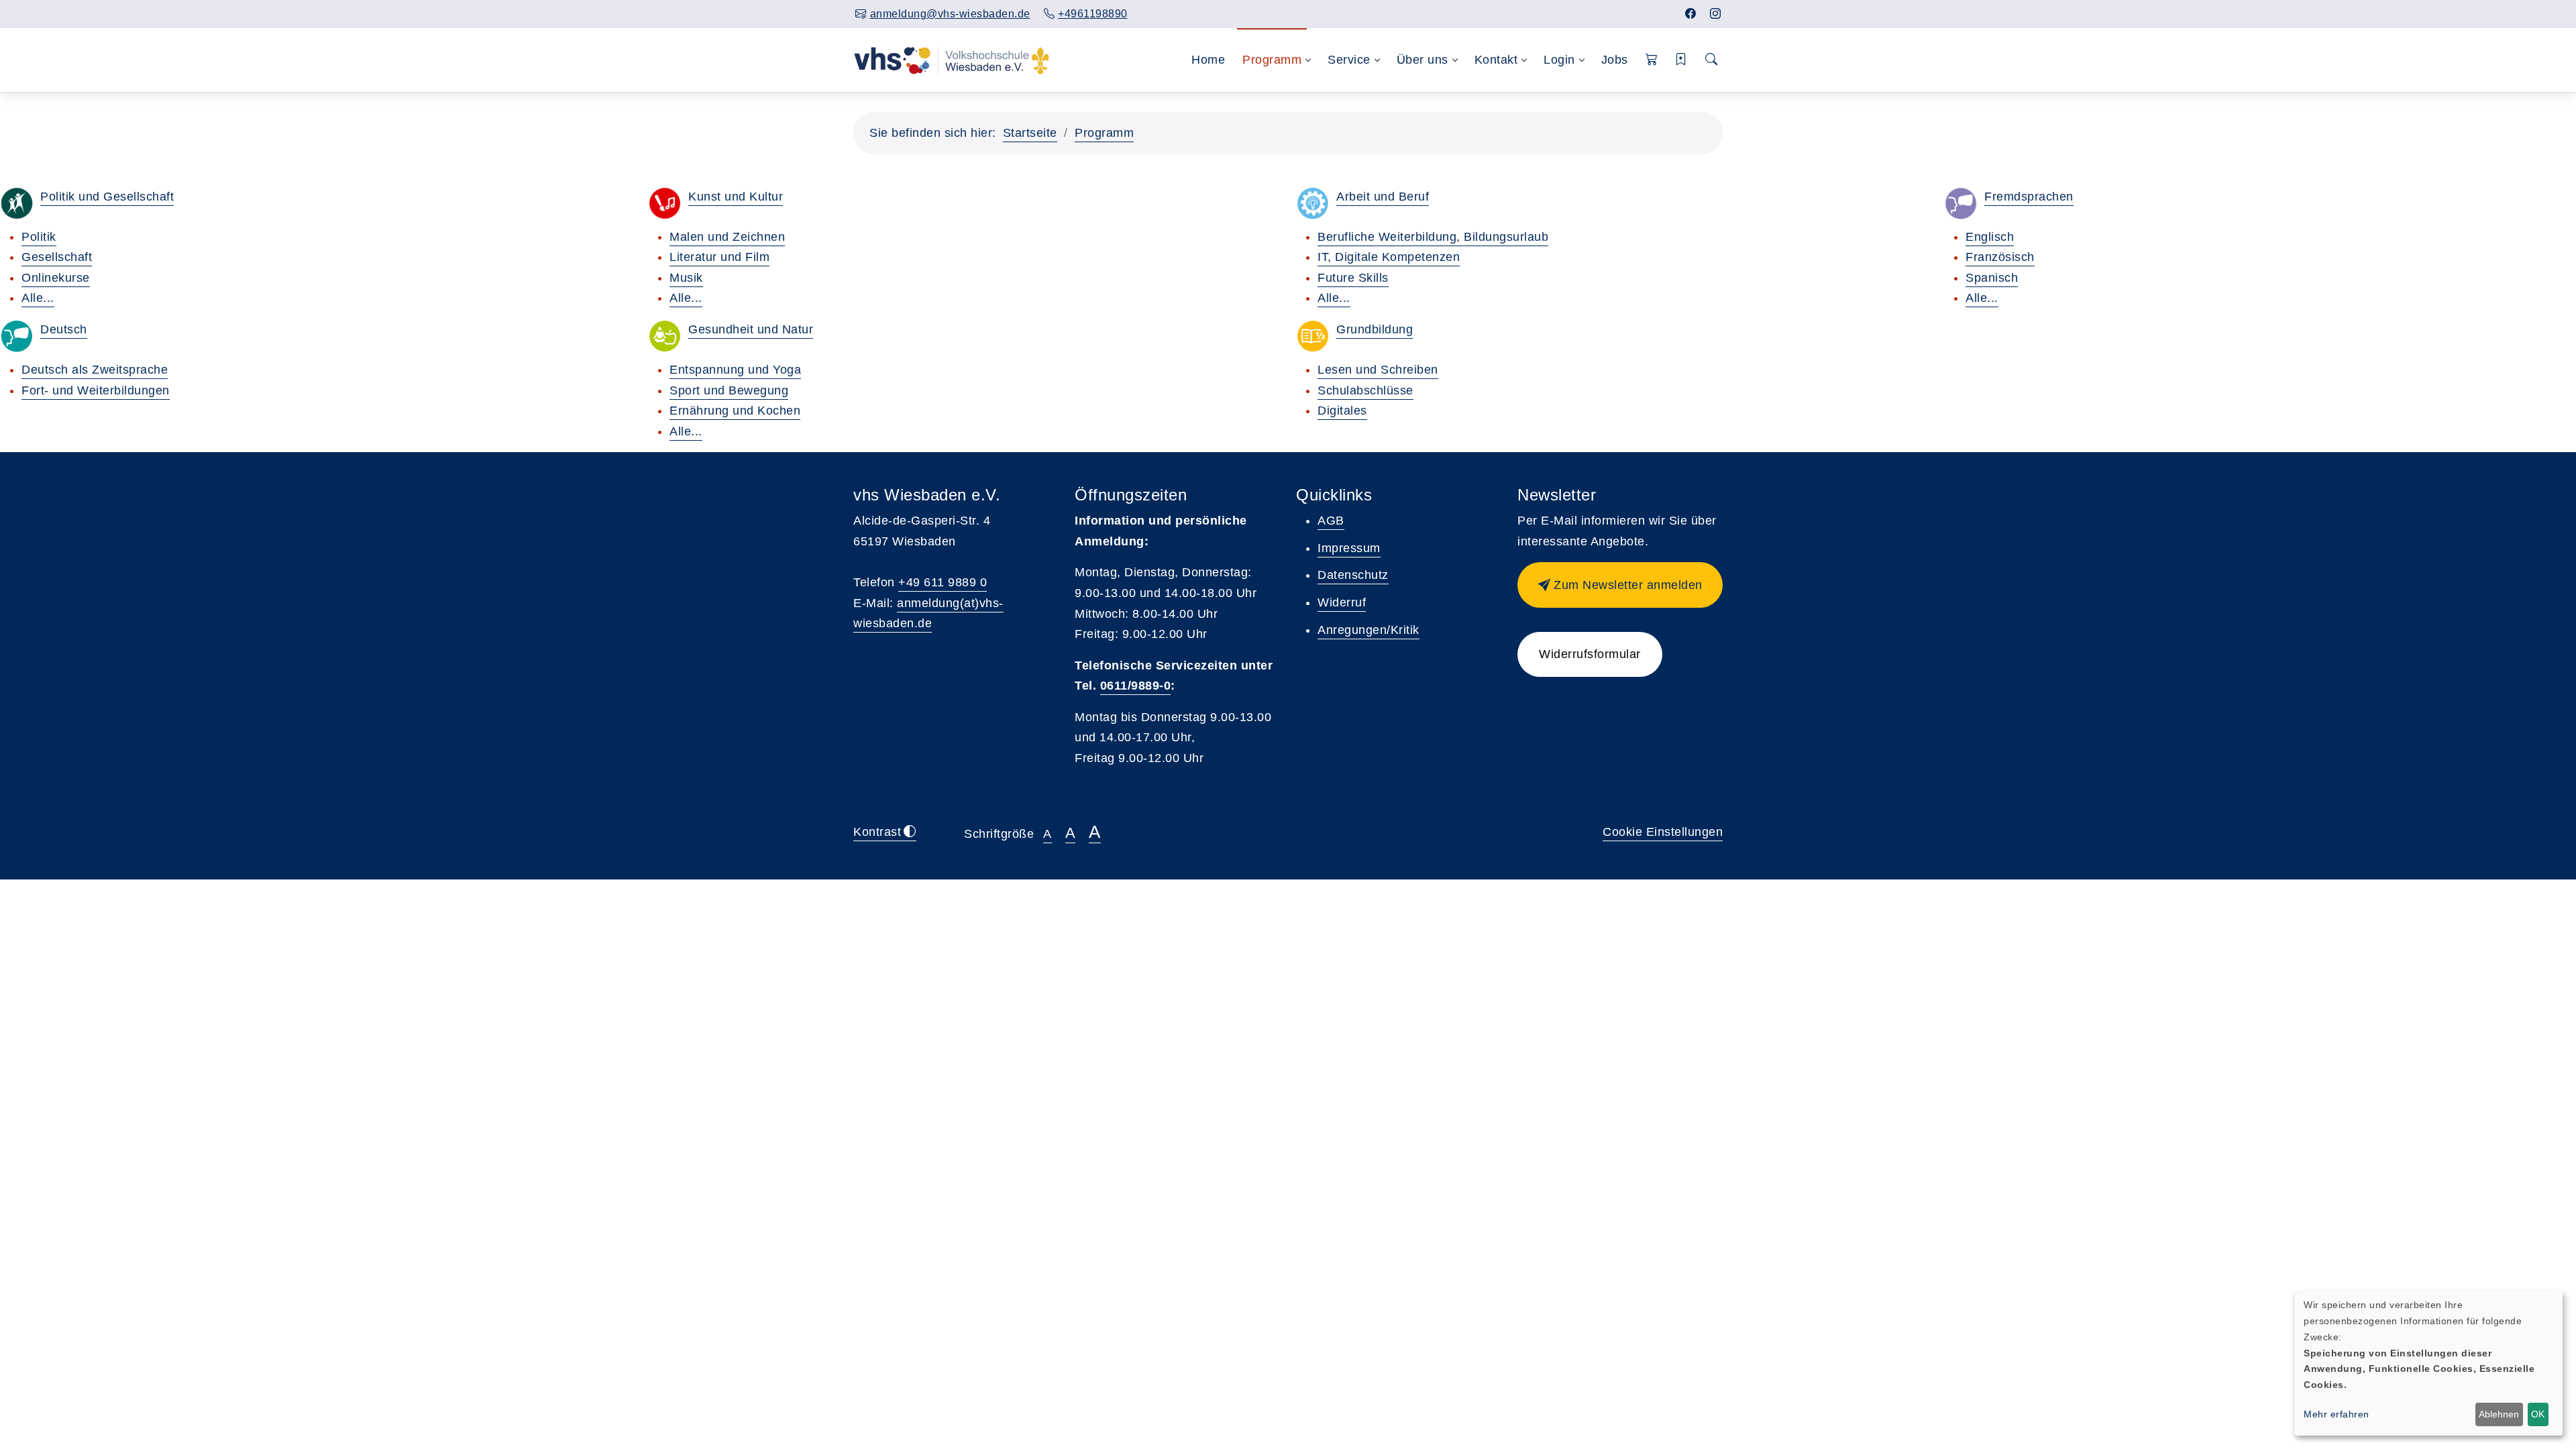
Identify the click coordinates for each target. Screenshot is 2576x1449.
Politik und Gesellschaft (107, 197)
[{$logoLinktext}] (952, 60)
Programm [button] (1272, 60)
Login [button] (1559, 60)
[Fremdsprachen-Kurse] (1961, 203)
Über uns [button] (1423, 60)
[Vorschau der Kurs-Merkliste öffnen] (1681, 60)
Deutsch (64, 329)
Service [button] (1349, 60)
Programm (1104, 133)
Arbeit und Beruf (1383, 197)
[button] (1652, 60)
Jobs (1615, 60)
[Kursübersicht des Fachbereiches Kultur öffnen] (665, 203)
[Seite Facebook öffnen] (1691, 14)
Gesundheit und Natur (751, 329)
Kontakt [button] (1496, 60)
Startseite (1030, 133)
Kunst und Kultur (736, 197)
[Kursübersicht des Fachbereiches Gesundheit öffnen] (665, 336)
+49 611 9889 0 (943, 582)
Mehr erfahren (2337, 1414)
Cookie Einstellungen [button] (1663, 832)
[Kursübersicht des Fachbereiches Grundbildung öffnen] (1313, 336)
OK (2538, 1414)
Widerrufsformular (1590, 654)
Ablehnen (2499, 1414)
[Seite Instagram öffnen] (1716, 14)
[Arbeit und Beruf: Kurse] (1313, 203)
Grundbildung (1375, 329)
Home (1208, 60)
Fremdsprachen (2029, 197)
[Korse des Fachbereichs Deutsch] (17, 336)
